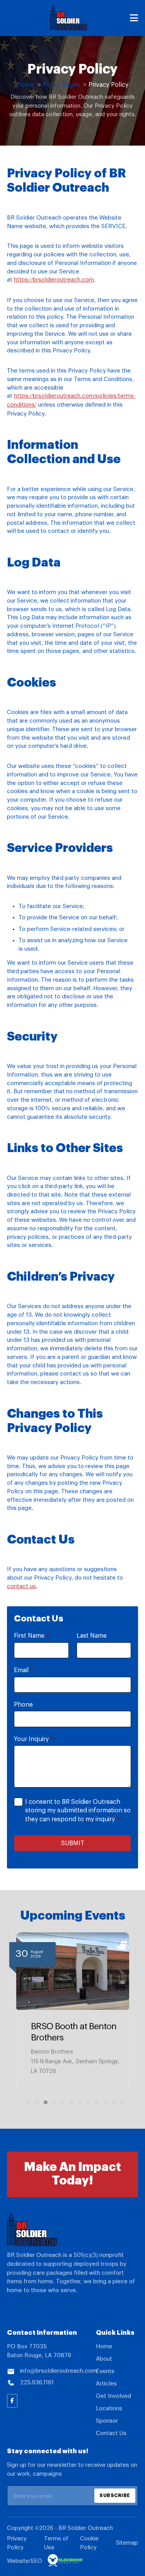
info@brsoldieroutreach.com (57, 2371)
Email (24, 1670)
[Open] (134, 18)
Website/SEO (25, 2561)
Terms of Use (56, 2543)
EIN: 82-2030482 (32, 2310)
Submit (73, 1843)
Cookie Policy (89, 2543)
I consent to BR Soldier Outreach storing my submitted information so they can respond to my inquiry (78, 1811)
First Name (32, 1636)
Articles (106, 2384)
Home (104, 2347)
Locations (109, 2409)
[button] (26, 2102)
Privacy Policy (17, 2543)
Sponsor (107, 2421)
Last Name (92, 1636)
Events (105, 2371)
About (104, 2359)
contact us (21, 1586)
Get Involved (113, 2396)
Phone (23, 1705)
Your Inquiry (34, 1739)
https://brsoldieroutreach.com (54, 280)
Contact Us (111, 2433)
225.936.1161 (37, 2383)
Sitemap (127, 2543)
